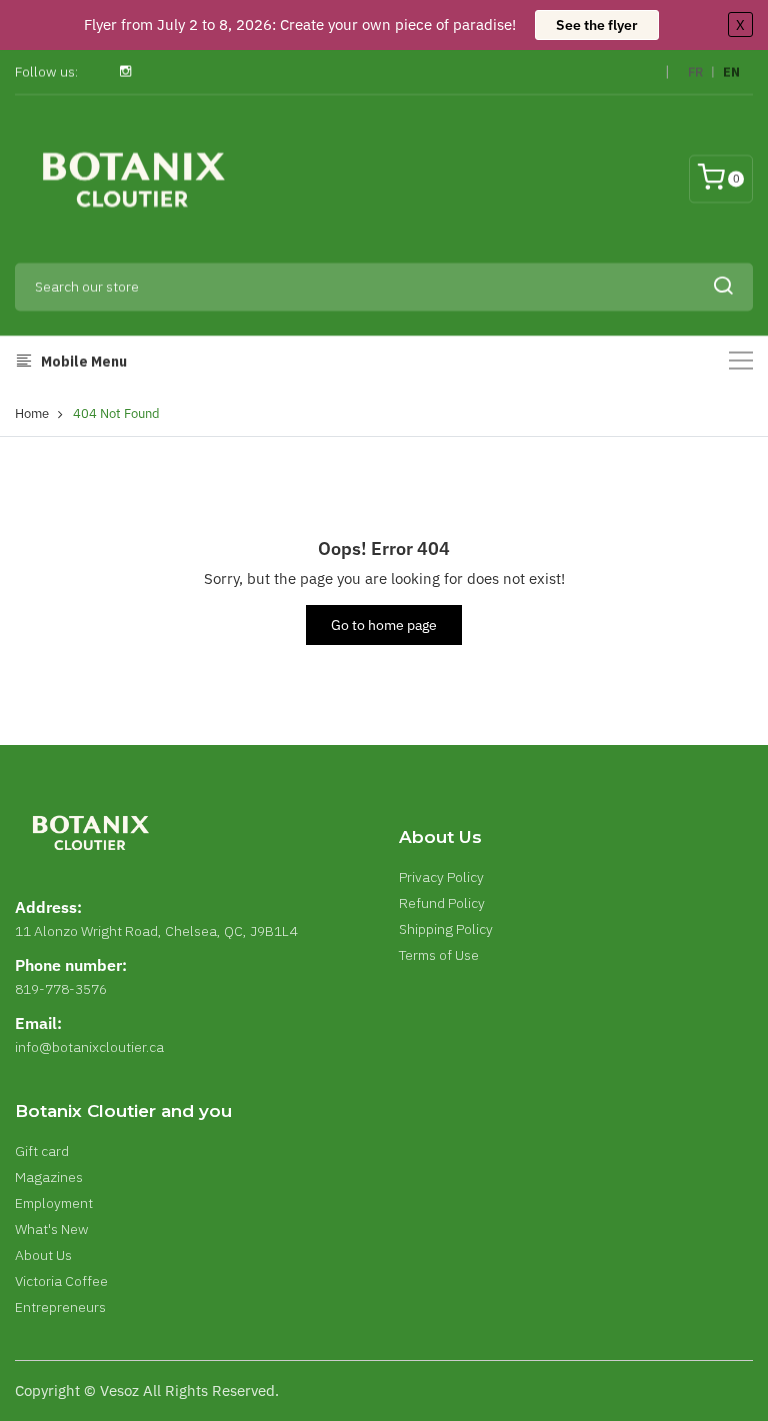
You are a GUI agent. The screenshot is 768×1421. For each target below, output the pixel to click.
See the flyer (597, 25)
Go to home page (384, 625)
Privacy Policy (441, 877)
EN (731, 72)
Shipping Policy (446, 929)
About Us (43, 1255)
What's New (52, 1229)
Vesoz (119, 1390)
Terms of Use (439, 955)
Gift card (42, 1151)
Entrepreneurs (60, 1307)
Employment (54, 1203)
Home (32, 413)
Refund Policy (442, 903)
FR (695, 72)
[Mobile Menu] (741, 360)
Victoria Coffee (61, 1281)
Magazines (49, 1177)
